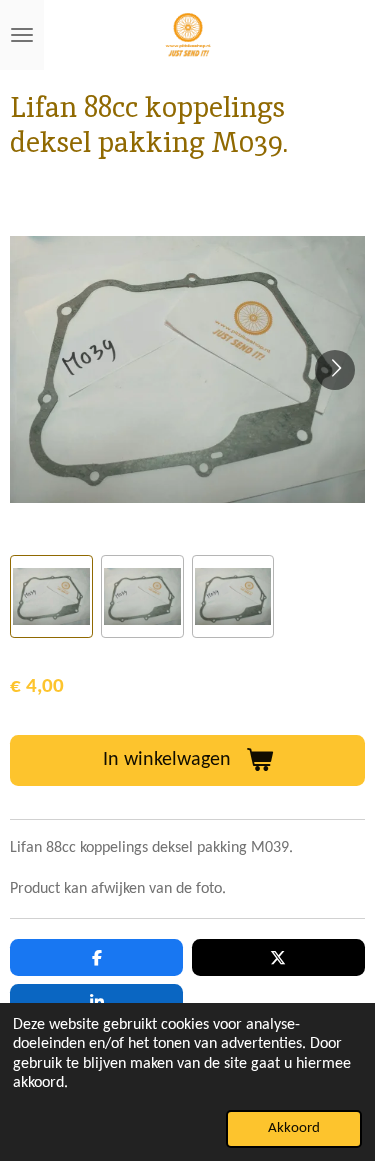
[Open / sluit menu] (22, 35)
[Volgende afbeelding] (335, 370)
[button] (51, 596)
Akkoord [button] (294, 1128)
